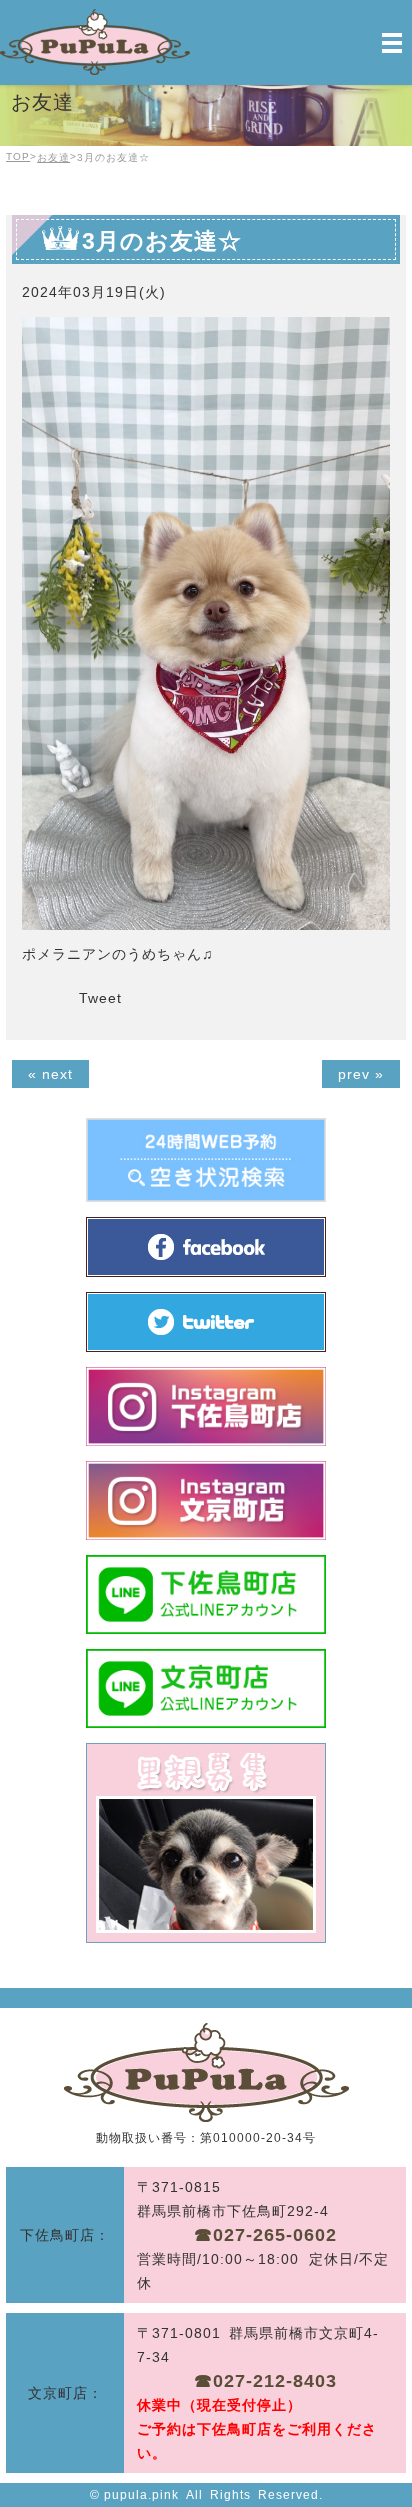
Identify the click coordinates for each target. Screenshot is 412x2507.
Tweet (100, 998)
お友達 (53, 157)
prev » (361, 1074)
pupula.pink (141, 2495)
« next (50, 1074)
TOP (18, 156)
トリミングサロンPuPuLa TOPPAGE (206, 2072)
